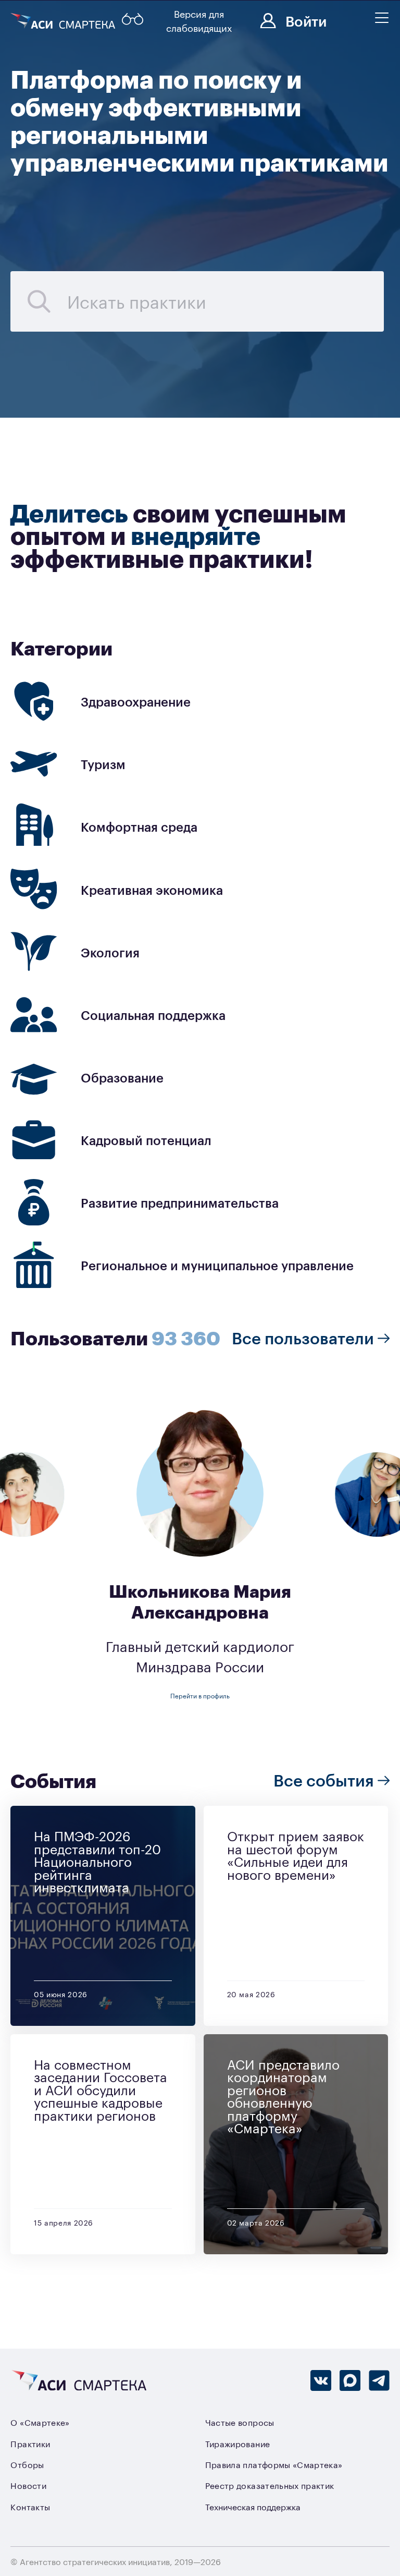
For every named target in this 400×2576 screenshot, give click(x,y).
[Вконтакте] (321, 2380)
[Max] (350, 2380)
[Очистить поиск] (39, 301)
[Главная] (64, 21)
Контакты (30, 2507)
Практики (30, 2444)
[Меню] (382, 18)
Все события (326, 1779)
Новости (28, 2485)
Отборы (27, 2464)
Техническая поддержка (253, 2507)
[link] (200, 702)
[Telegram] (379, 2380)
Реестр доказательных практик (270, 2485)
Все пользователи (305, 1337)
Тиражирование (238, 2444)
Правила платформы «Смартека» (274, 2464)
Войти (306, 20)
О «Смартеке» (40, 2422)
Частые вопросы (240, 2422)
